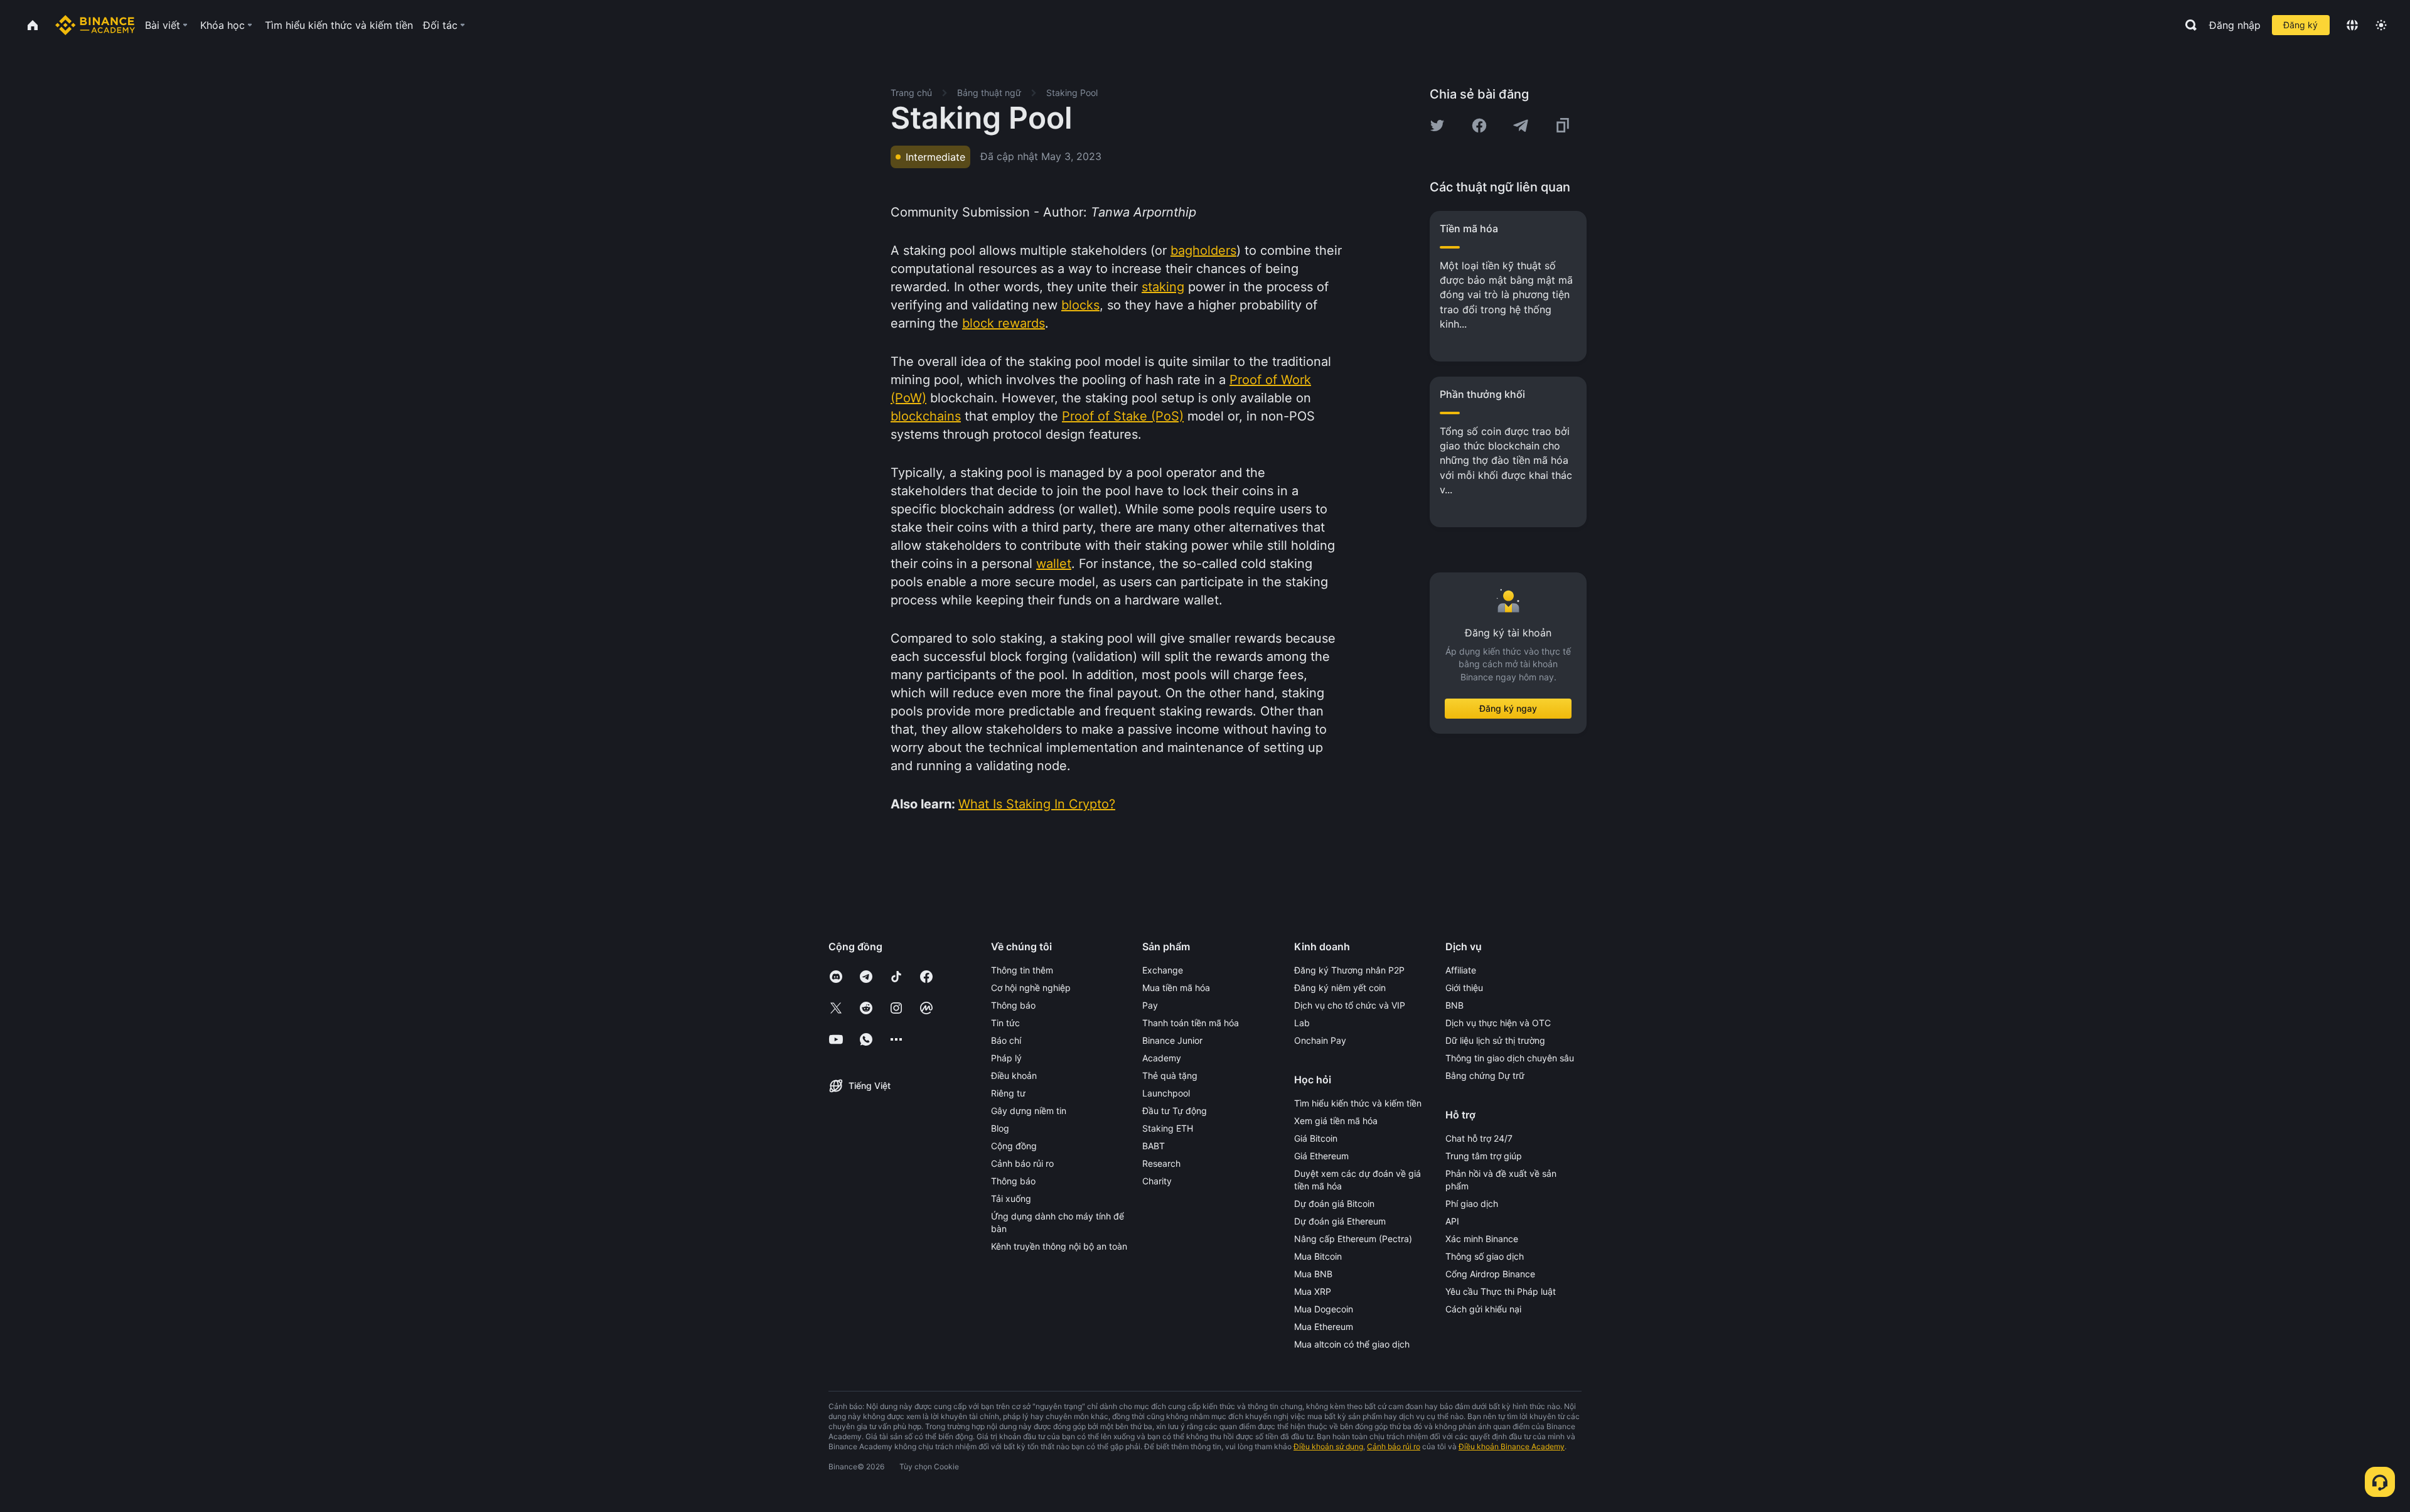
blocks (1080, 305)
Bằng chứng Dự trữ (1485, 1075)
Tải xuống (1011, 1198)
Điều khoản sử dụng (1328, 1446)
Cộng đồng (1014, 1146)
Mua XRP (1313, 1291)
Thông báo (1013, 1005)
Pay (1150, 1005)
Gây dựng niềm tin (1029, 1111)
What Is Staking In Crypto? (1037, 804)
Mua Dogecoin (1324, 1309)
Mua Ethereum (1324, 1327)
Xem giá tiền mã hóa (1336, 1121)
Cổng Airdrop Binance (1490, 1274)
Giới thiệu (1464, 988)
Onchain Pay (1320, 1040)
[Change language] (2352, 25)
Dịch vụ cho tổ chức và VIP (1350, 1005)
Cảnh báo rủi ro (1022, 1163)
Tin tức (1005, 1023)
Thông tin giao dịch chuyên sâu (1510, 1058)
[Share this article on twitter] (1437, 126)
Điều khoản (1014, 1075)
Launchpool (1166, 1093)
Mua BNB (1313, 1274)
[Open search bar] (2187, 25)
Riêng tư (1008, 1093)
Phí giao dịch (1472, 1204)
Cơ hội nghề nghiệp (1031, 988)
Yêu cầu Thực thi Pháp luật (1501, 1291)
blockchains (926, 416)
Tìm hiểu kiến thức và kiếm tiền (1358, 1103)
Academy (1162, 1058)
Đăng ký (2300, 25)
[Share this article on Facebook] (1479, 126)
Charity (1157, 1181)
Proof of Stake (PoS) (1123, 416)
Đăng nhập (2235, 25)
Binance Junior (1172, 1040)
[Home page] (95, 25)
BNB (1454, 1005)
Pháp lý (1006, 1058)
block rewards (1004, 323)
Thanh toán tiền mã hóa (1191, 1023)
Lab (1302, 1023)
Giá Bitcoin (1316, 1138)
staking (1163, 287)
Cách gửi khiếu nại (1483, 1309)
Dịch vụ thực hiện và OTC (1498, 1023)
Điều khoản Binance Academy (1512, 1446)
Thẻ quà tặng (1170, 1075)
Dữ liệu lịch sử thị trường (1495, 1040)
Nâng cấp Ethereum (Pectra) (1353, 1239)
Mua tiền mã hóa (1176, 988)
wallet (1054, 564)
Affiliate (1461, 970)
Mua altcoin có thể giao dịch (1352, 1344)
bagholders (1203, 250)
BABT (1154, 1146)
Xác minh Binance (1482, 1239)
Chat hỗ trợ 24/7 (1479, 1138)
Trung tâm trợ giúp (1484, 1156)
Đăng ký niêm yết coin (1340, 988)
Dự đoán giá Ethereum (1340, 1221)
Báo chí (1006, 1040)
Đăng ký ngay (1508, 708)
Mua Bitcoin (1318, 1256)
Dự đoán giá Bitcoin (1334, 1204)
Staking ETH (1168, 1128)
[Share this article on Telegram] (1521, 126)
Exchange (1163, 970)
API (1452, 1221)
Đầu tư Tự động (1175, 1111)
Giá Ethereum (1321, 1156)
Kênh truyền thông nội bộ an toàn (1059, 1246)
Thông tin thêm (1022, 970)
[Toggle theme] (2381, 25)
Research (1161, 1163)
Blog (1000, 1128)
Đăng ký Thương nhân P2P (1349, 970)
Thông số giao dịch (1485, 1256)
